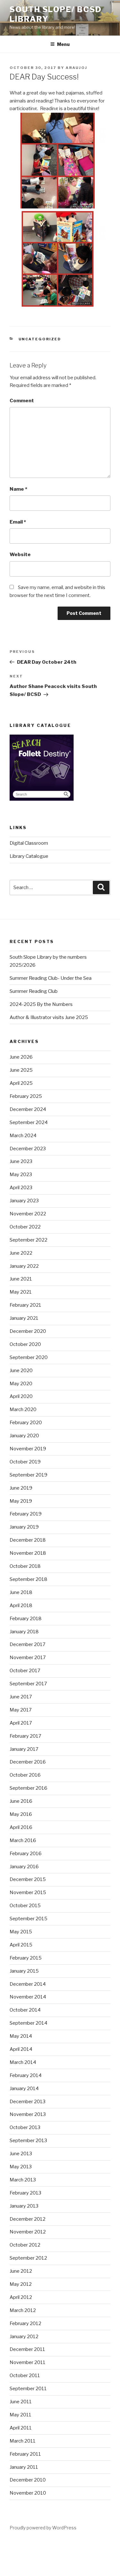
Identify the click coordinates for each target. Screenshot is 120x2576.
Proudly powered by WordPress (43, 2528)
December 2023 (28, 1149)
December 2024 (28, 1109)
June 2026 (21, 1057)
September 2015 (28, 1919)
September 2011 (28, 2389)
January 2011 (24, 2467)
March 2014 (23, 2062)
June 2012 (21, 2271)
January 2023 (24, 1201)
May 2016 (21, 1814)
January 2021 (24, 1318)
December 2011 (27, 2349)
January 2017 (24, 1749)
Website (20, 555)
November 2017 (28, 1658)
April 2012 (21, 2297)
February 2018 (26, 1619)
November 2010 (28, 2493)
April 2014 (21, 2049)
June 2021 (21, 1279)
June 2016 (21, 1801)
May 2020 (21, 1384)
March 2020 (23, 1409)
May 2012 (21, 2284)
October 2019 (25, 1462)
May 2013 (21, 2167)
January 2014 (24, 2089)
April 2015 (21, 1945)
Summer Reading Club (34, 991)
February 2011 (25, 2454)
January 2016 (24, 1867)
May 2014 (21, 2036)
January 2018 (24, 1632)
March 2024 (23, 1136)
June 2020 (21, 1371)
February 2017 (25, 1736)
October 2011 (25, 2376)
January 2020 (24, 1436)
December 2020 (28, 1331)
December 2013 (28, 2102)
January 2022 (24, 1266)
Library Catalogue (29, 856)
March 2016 (23, 1840)
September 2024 (29, 1122)
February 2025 (26, 1096)
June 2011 (21, 2402)
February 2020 (26, 1423)
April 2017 (21, 1723)
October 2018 (25, 1566)
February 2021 (25, 1305)
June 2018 (21, 1592)
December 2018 (28, 1540)
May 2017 (21, 1710)
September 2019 (28, 1475)
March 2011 (23, 2441)
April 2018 (21, 1605)
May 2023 (21, 1175)
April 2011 (21, 2428)
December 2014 (28, 1984)
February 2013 (25, 2193)
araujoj (76, 68)
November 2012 (28, 2232)
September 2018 (28, 1579)
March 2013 (23, 2180)
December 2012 (28, 2219)
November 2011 (28, 2362)
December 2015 (28, 1879)
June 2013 (21, 2154)
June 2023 (21, 1161)
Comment (22, 401)
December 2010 (28, 2480)
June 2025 (21, 1070)
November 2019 (28, 1449)
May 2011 (20, 2415)
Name (18, 489)
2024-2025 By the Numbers (41, 1004)
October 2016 (25, 1775)
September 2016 (28, 1788)
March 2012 (23, 2310)
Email (18, 522)
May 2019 (21, 1501)
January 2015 (24, 1971)
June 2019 (21, 1488)
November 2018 (28, 1553)
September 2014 (28, 2023)
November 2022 (28, 1214)
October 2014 (25, 2010)
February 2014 (26, 2075)
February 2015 (26, 1958)
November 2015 (28, 1892)
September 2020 (29, 1357)
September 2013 (28, 2141)
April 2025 (21, 1083)
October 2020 (25, 1344)
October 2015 (25, 1906)
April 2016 (21, 1827)
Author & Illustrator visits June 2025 (49, 1017)
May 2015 (21, 1932)
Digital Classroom (29, 843)
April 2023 (21, 1188)
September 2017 (28, 1684)
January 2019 (24, 1527)
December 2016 (28, 1762)
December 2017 (28, 1644)
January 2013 (24, 2206)
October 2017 (25, 1671)
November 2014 (28, 1997)
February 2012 (25, 2323)
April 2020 (21, 1396)
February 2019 (26, 1514)
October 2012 (25, 2245)
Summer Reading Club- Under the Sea (51, 978)
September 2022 (28, 1240)
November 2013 (28, 2114)
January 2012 (24, 2337)
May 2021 (21, 1292)
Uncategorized (40, 339)
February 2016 (26, 1854)
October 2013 (25, 2127)
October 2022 (25, 1227)
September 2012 (28, 2258)
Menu (63, 44)
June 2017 (21, 1697)
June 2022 (21, 1253)
